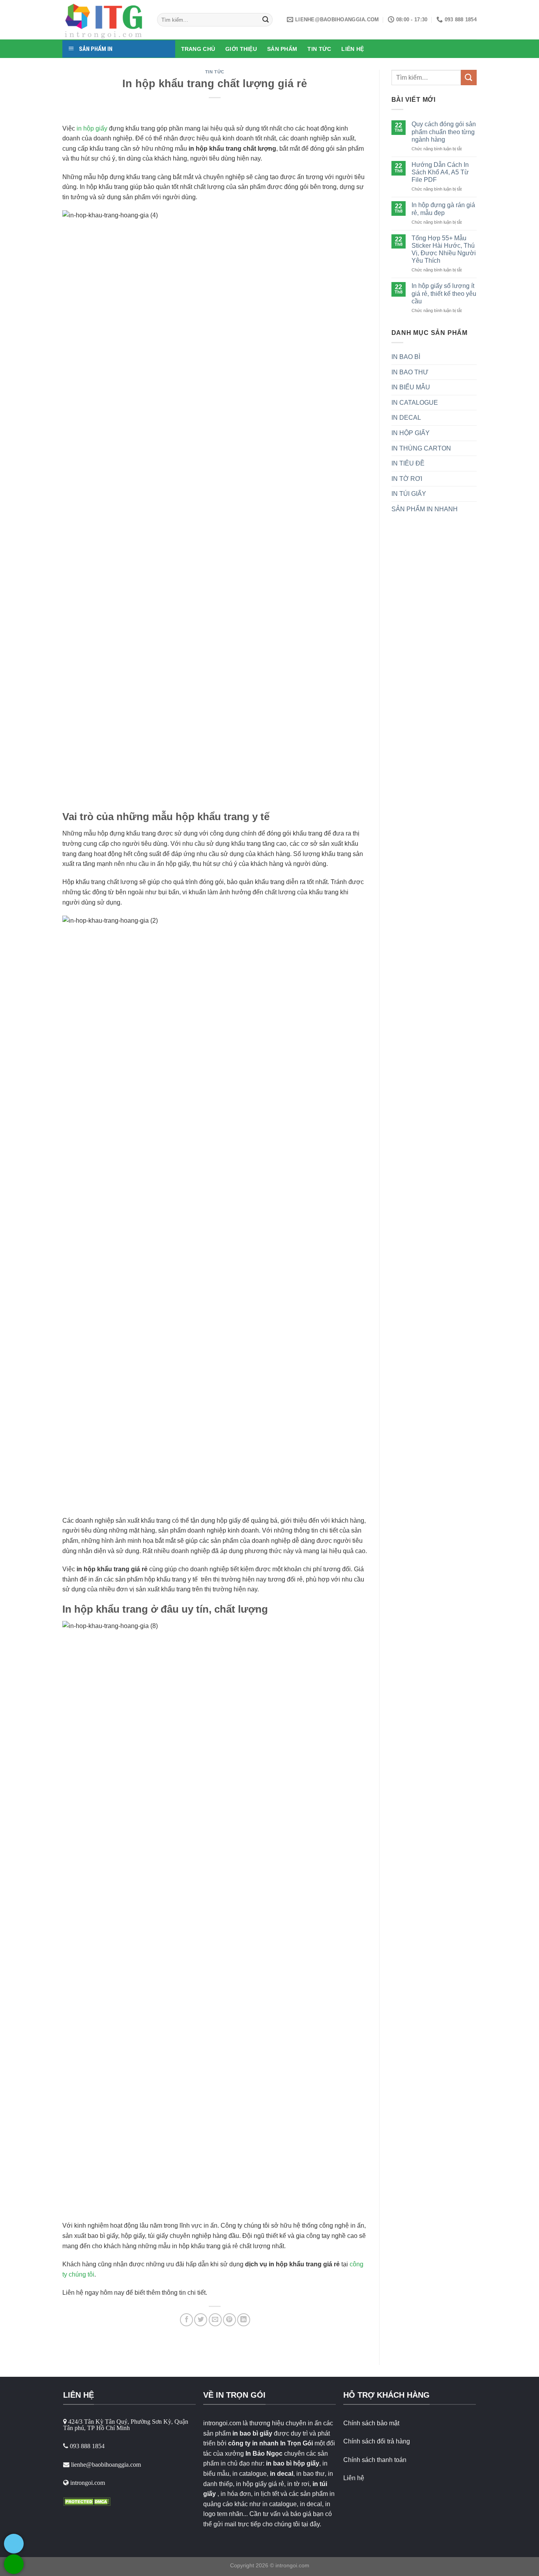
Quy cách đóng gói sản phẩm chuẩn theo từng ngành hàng (444, 132)
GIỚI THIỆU (241, 49)
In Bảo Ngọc (264, 2454)
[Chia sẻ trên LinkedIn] (244, 2320)
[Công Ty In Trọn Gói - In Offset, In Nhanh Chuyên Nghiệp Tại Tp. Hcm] (104, 20)
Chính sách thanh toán (375, 2460)
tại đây (311, 2524)
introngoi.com (292, 2565)
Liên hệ (354, 2478)
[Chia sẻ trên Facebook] (186, 2320)
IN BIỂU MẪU (411, 387)
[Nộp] (266, 20)
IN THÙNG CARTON (421, 448)
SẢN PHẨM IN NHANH (425, 509)
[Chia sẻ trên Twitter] (201, 2320)
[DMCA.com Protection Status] (87, 2501)
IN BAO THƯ (410, 372)
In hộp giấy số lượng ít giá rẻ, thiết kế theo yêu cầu (444, 293)
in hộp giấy (92, 128)
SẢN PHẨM (282, 49)
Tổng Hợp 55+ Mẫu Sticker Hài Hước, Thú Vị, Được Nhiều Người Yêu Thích (444, 250)
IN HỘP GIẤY (411, 433)
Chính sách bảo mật (371, 2423)
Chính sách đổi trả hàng (377, 2441)
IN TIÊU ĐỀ (408, 463)
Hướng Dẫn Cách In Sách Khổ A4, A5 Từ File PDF (440, 172)
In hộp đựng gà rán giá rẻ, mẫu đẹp (443, 209)
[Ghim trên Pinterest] (229, 2320)
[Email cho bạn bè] (215, 2320)
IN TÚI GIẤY (409, 494)
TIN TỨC (319, 49)
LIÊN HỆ (353, 49)
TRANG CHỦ (198, 49)
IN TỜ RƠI (407, 479)
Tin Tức (215, 72)
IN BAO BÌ (406, 357)
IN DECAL (406, 418)
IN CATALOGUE (415, 403)
